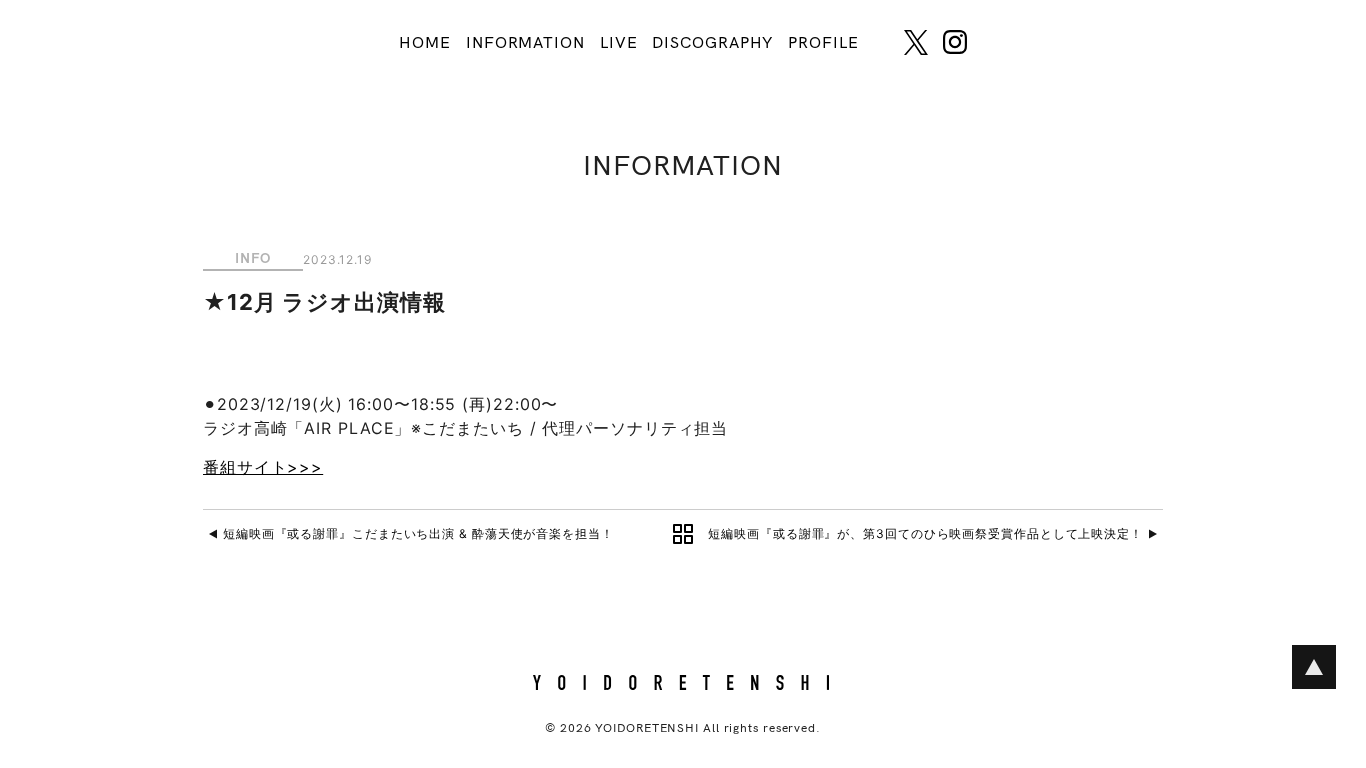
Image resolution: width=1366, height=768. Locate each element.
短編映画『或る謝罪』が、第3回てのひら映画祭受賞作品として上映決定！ (925, 533)
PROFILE (823, 43)
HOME (425, 43)
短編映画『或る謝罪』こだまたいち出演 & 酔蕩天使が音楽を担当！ (418, 533)
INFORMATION (525, 43)
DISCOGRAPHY (712, 43)
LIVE (619, 43)
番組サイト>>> (263, 467)
